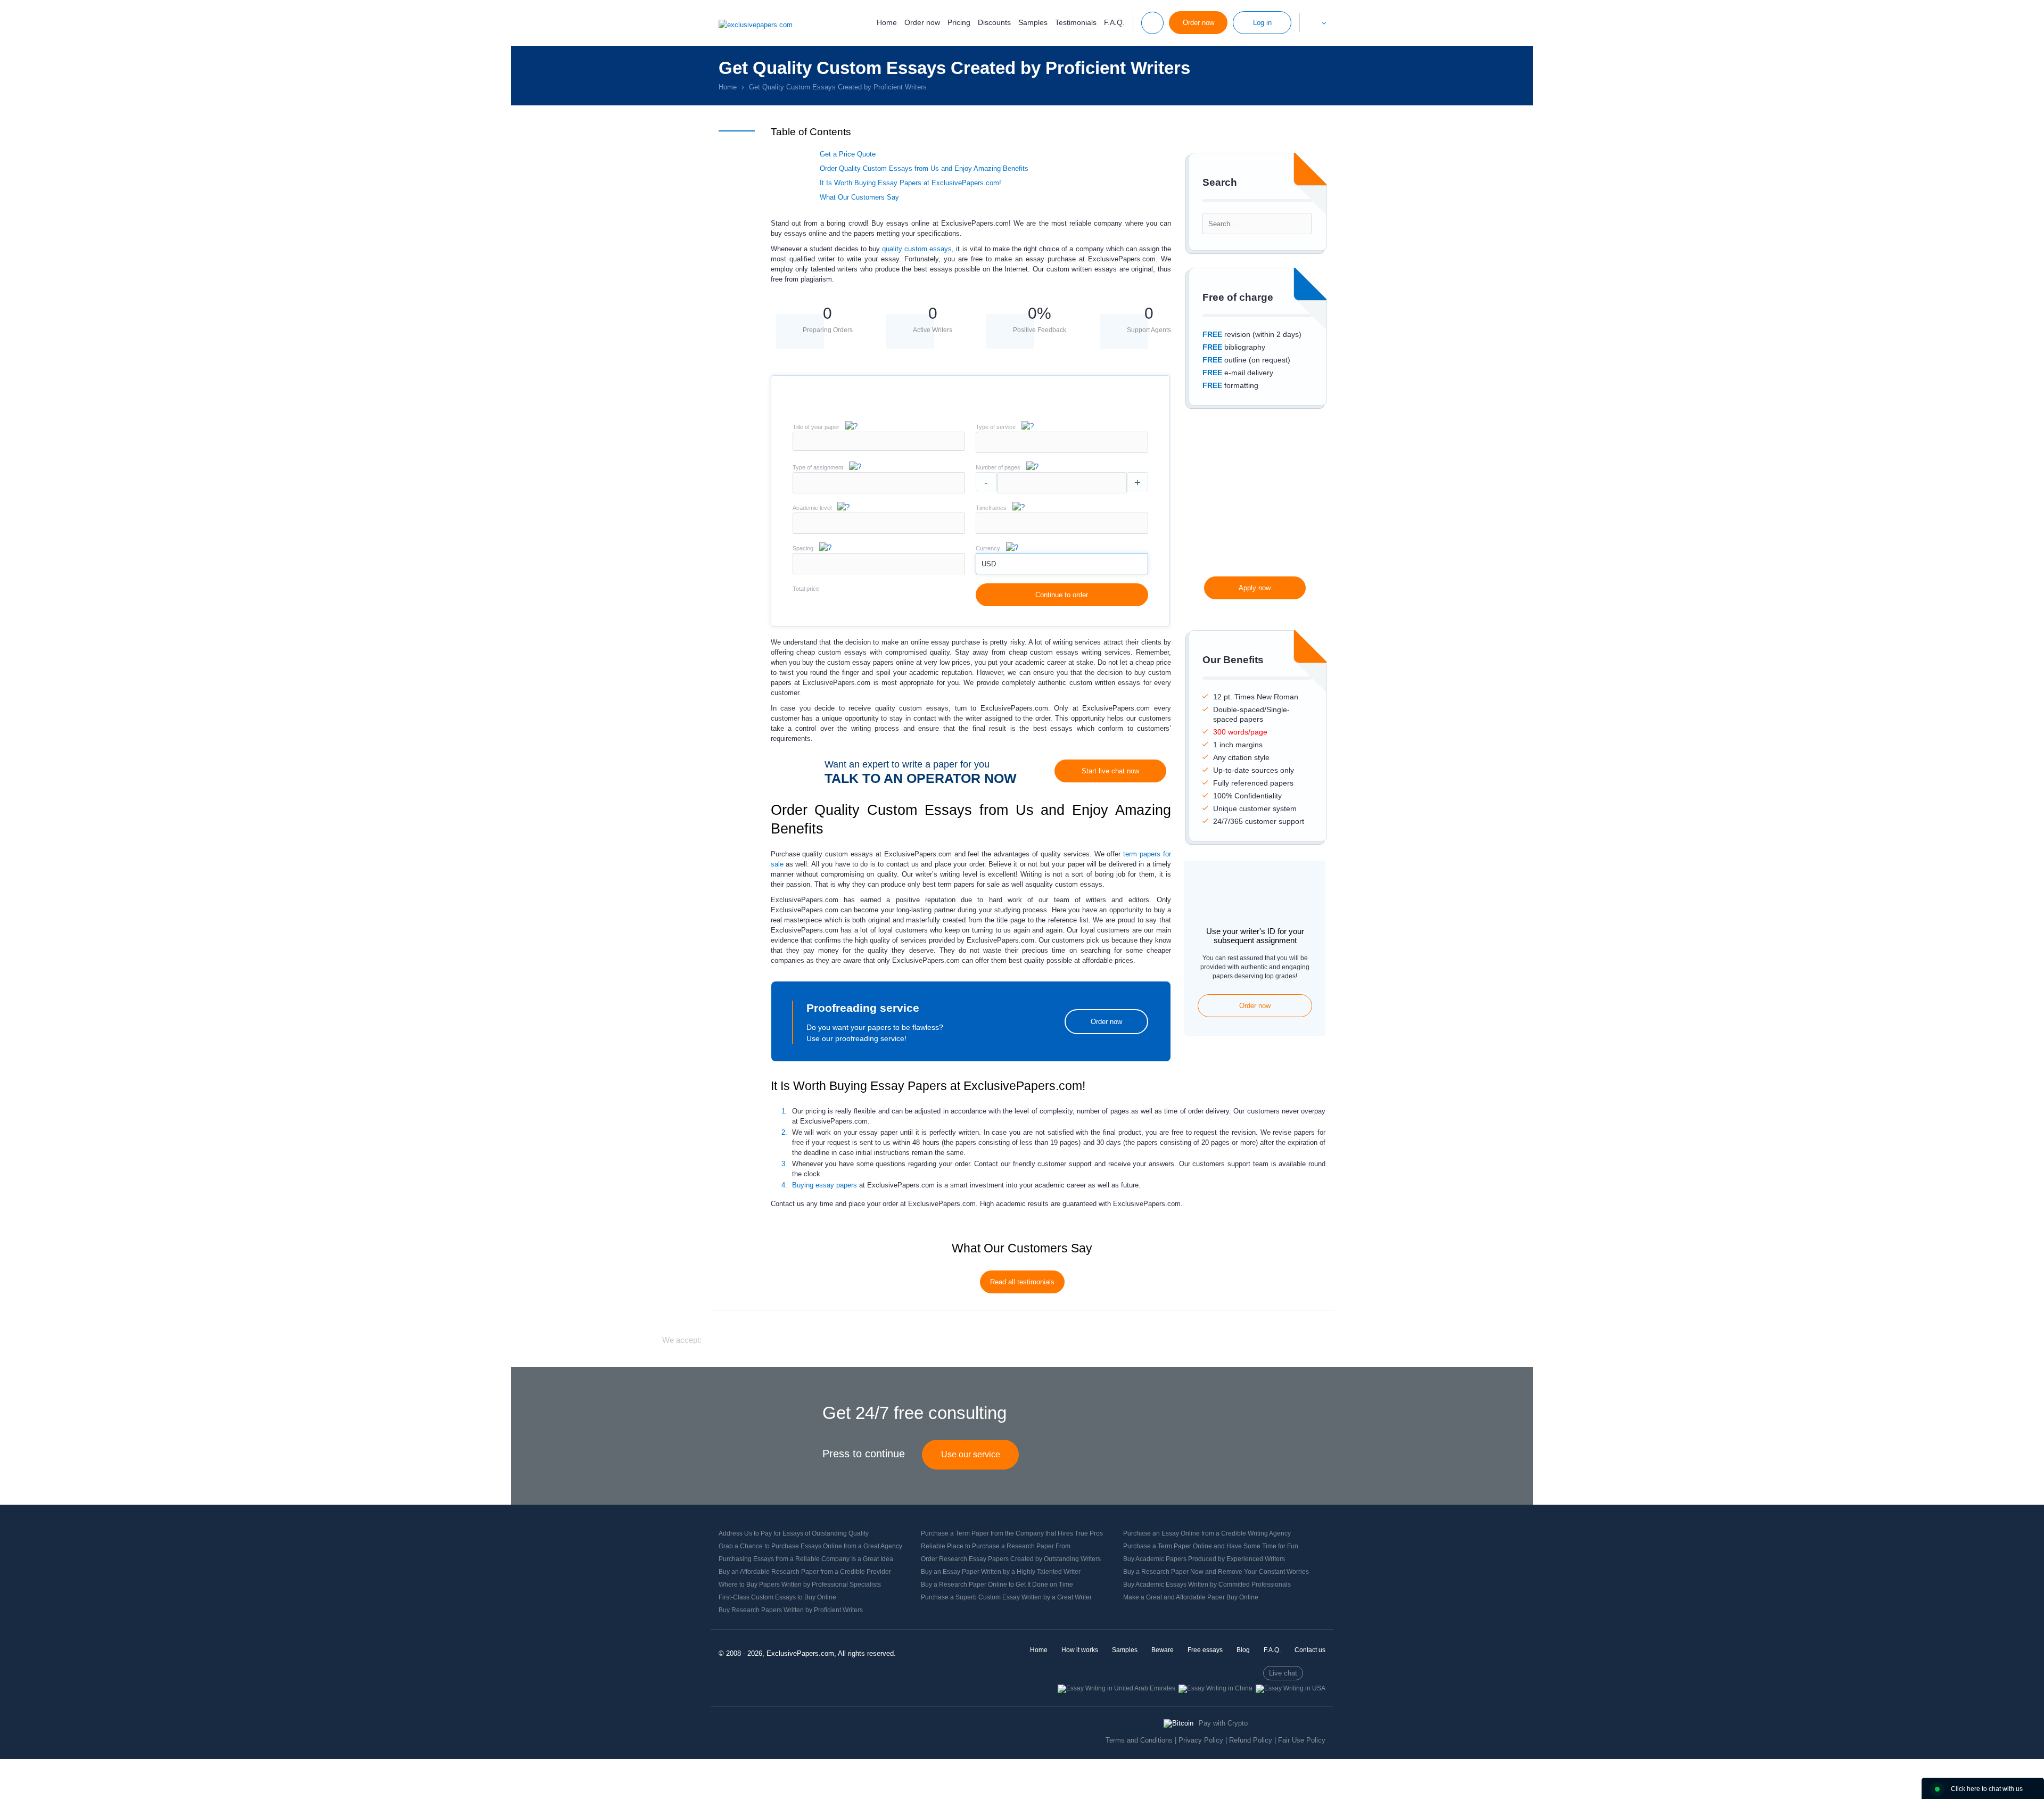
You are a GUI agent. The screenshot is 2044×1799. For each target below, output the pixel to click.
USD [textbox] (989, 564)
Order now (922, 22)
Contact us (1310, 1650)
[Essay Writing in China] (1215, 1688)
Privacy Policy (1201, 1740)
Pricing (959, 22)
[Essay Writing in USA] (1291, 1688)
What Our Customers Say (859, 197)
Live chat (1283, 1673)
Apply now (1255, 588)
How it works (1080, 1650)
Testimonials (1076, 22)
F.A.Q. (1114, 22)
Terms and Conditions (1139, 1740)
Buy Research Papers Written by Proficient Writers (791, 1610)
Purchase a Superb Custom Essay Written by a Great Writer (1006, 1597)
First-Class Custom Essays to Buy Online (777, 1597)
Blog (1243, 1650)
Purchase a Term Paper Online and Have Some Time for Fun (1211, 1546)
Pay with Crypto (1223, 1723)
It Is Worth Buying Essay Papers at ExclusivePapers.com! (910, 183)
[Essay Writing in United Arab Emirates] (1116, 1688)
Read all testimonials (1022, 1282)
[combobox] (1062, 451)
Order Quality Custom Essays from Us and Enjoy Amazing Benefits (924, 168)
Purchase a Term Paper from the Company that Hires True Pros (1012, 1533)
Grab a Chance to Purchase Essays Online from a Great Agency (810, 1546)
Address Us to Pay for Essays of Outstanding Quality (794, 1533)
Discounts (994, 22)
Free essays (1205, 1650)
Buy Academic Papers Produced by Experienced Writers (1204, 1559)
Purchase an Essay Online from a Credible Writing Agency (1207, 1533)
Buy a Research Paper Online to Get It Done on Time (997, 1585)
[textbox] (1062, 442)
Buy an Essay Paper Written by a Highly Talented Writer (1001, 1572)
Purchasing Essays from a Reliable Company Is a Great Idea (806, 1559)
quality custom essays (917, 249)
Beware (1163, 1650)
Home (887, 22)
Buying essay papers (825, 1185)
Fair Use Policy (1302, 1740)
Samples (1033, 22)
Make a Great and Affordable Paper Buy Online (1191, 1597)
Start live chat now (1110, 771)
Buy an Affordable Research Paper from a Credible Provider (805, 1572)
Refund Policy (1251, 1740)
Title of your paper (816, 427)
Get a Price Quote (848, 154)
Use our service (971, 1454)
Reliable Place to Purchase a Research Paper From (996, 1546)
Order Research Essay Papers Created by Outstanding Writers (1011, 1559)
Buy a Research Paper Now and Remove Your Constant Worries (1216, 1572)
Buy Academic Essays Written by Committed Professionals (1207, 1585)
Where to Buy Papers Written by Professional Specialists (800, 1585)
